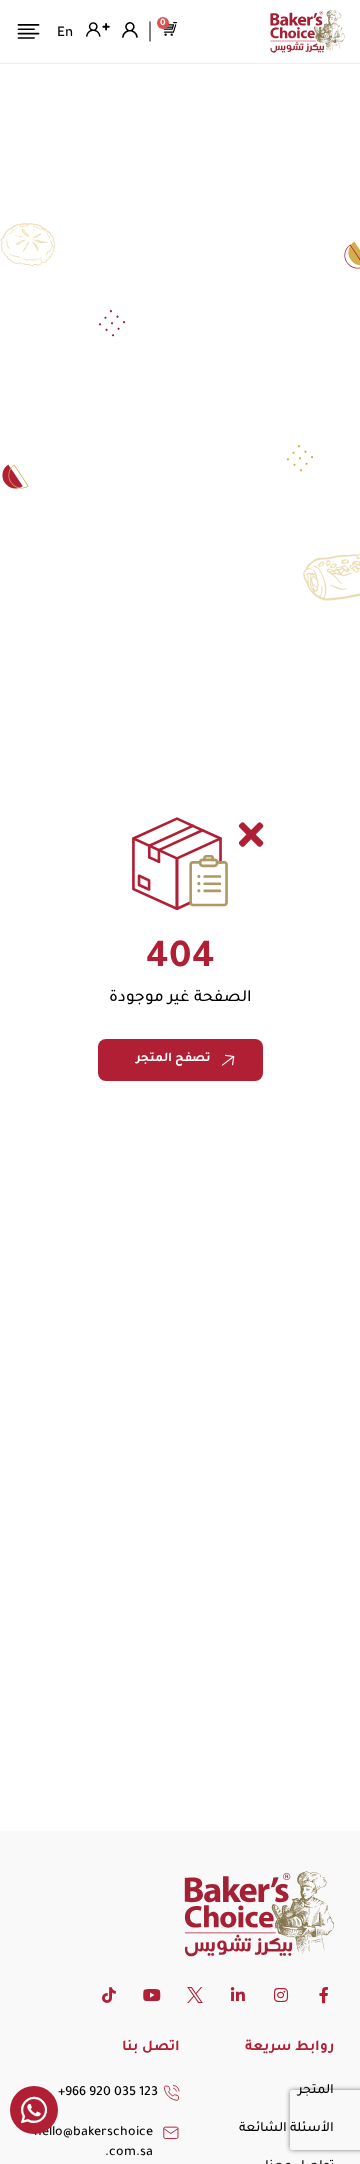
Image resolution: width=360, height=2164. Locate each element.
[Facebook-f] (324, 1995)
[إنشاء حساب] (95, 30)
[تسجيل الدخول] (127, 30)
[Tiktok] (109, 1995)
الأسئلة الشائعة (286, 2129)
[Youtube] (152, 1995)
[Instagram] (281, 1995)
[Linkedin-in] (238, 1995)
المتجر (316, 2091)
